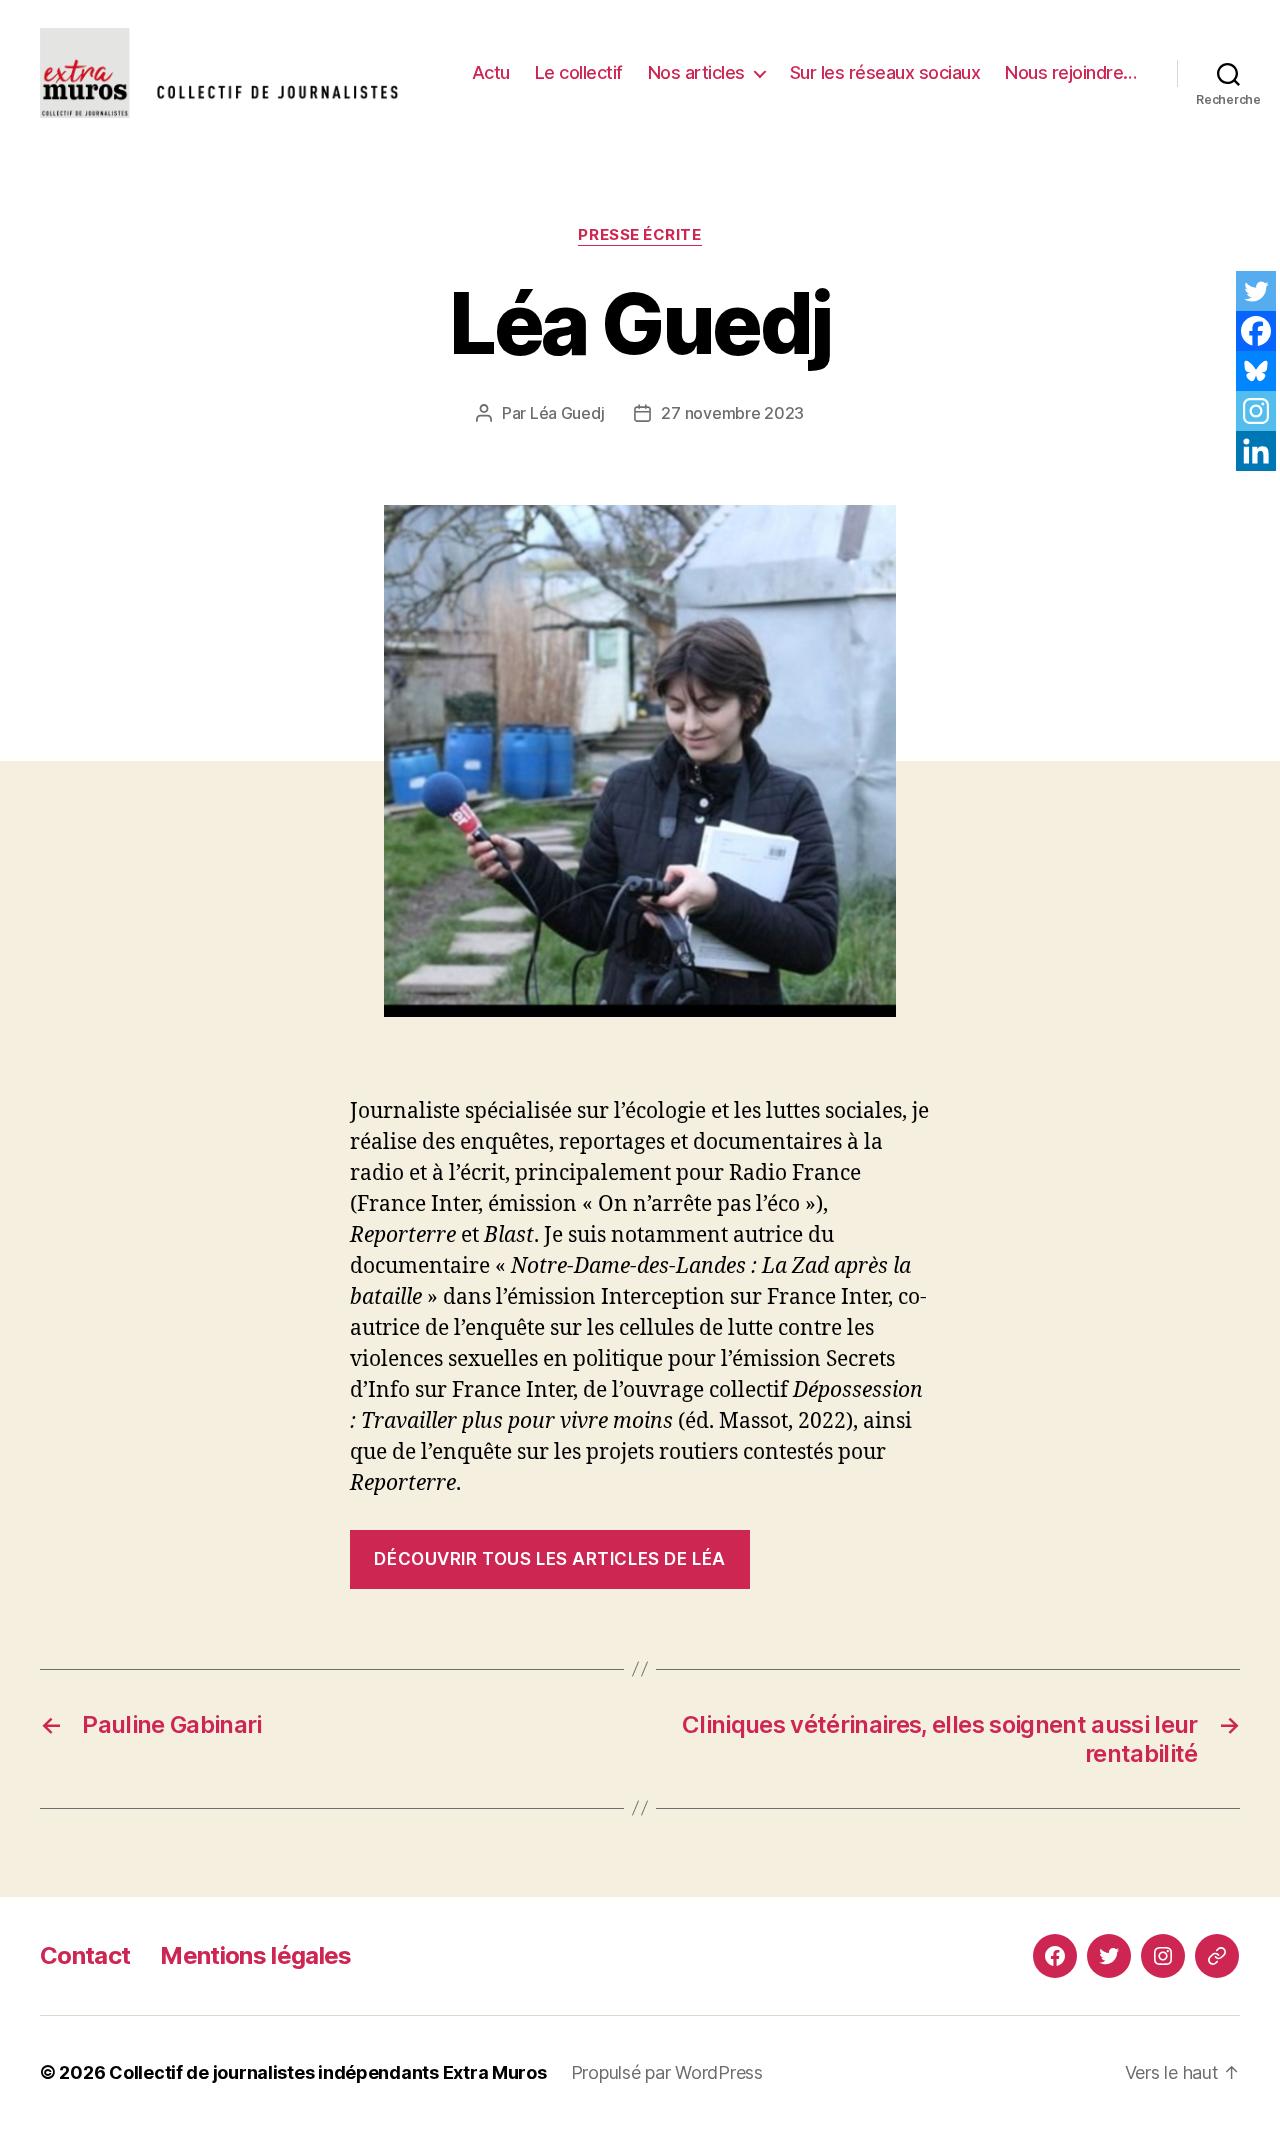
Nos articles (696, 72)
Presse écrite (639, 235)
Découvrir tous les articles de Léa (549, 1559)
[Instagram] (1256, 411)
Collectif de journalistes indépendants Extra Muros (328, 2072)
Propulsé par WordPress (667, 2072)
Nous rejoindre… (1071, 72)
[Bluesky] (1256, 371)
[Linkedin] (1256, 451)
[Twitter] (1256, 291)
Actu (491, 72)
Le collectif (579, 72)
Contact (85, 1955)
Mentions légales (255, 1955)
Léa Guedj (567, 413)
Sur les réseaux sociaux (885, 72)
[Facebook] (1256, 331)
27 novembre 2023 (732, 413)
